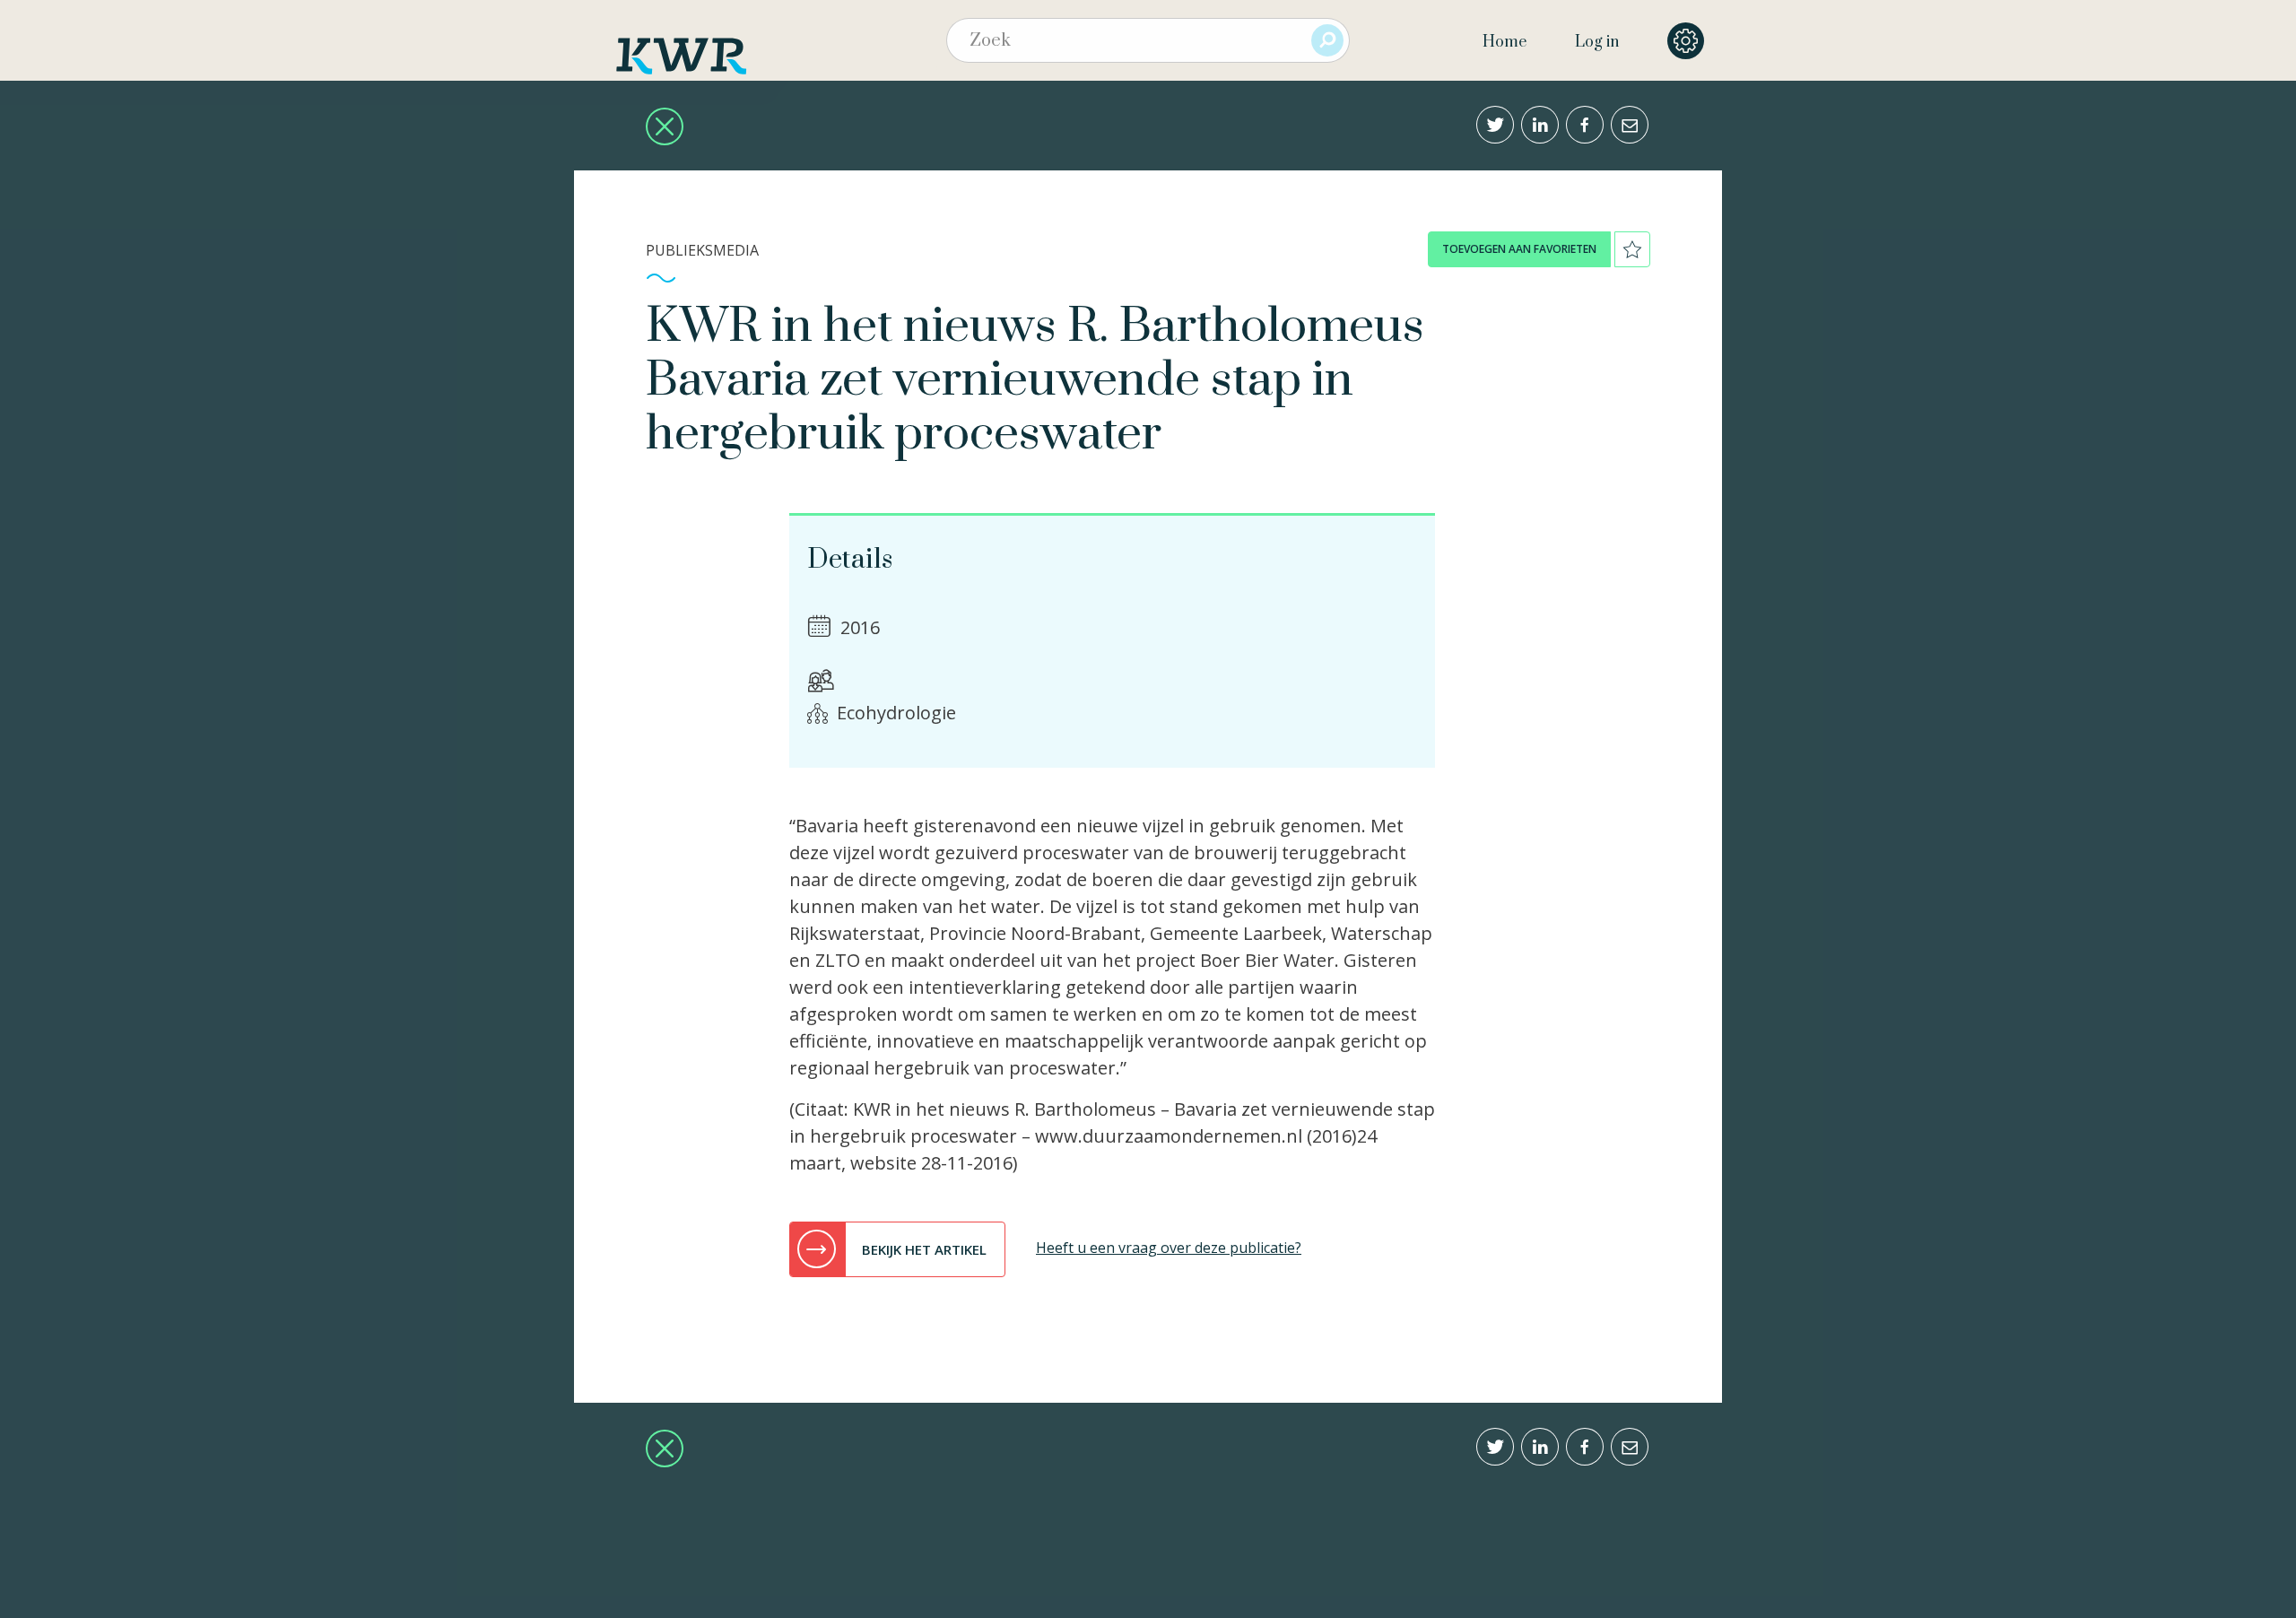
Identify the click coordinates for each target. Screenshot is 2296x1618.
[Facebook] (1585, 125)
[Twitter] (1495, 125)
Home (1505, 42)
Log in (1597, 42)
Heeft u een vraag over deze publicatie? (1169, 1248)
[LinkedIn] (1540, 125)
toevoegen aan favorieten (1519, 249)
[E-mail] (1630, 125)
